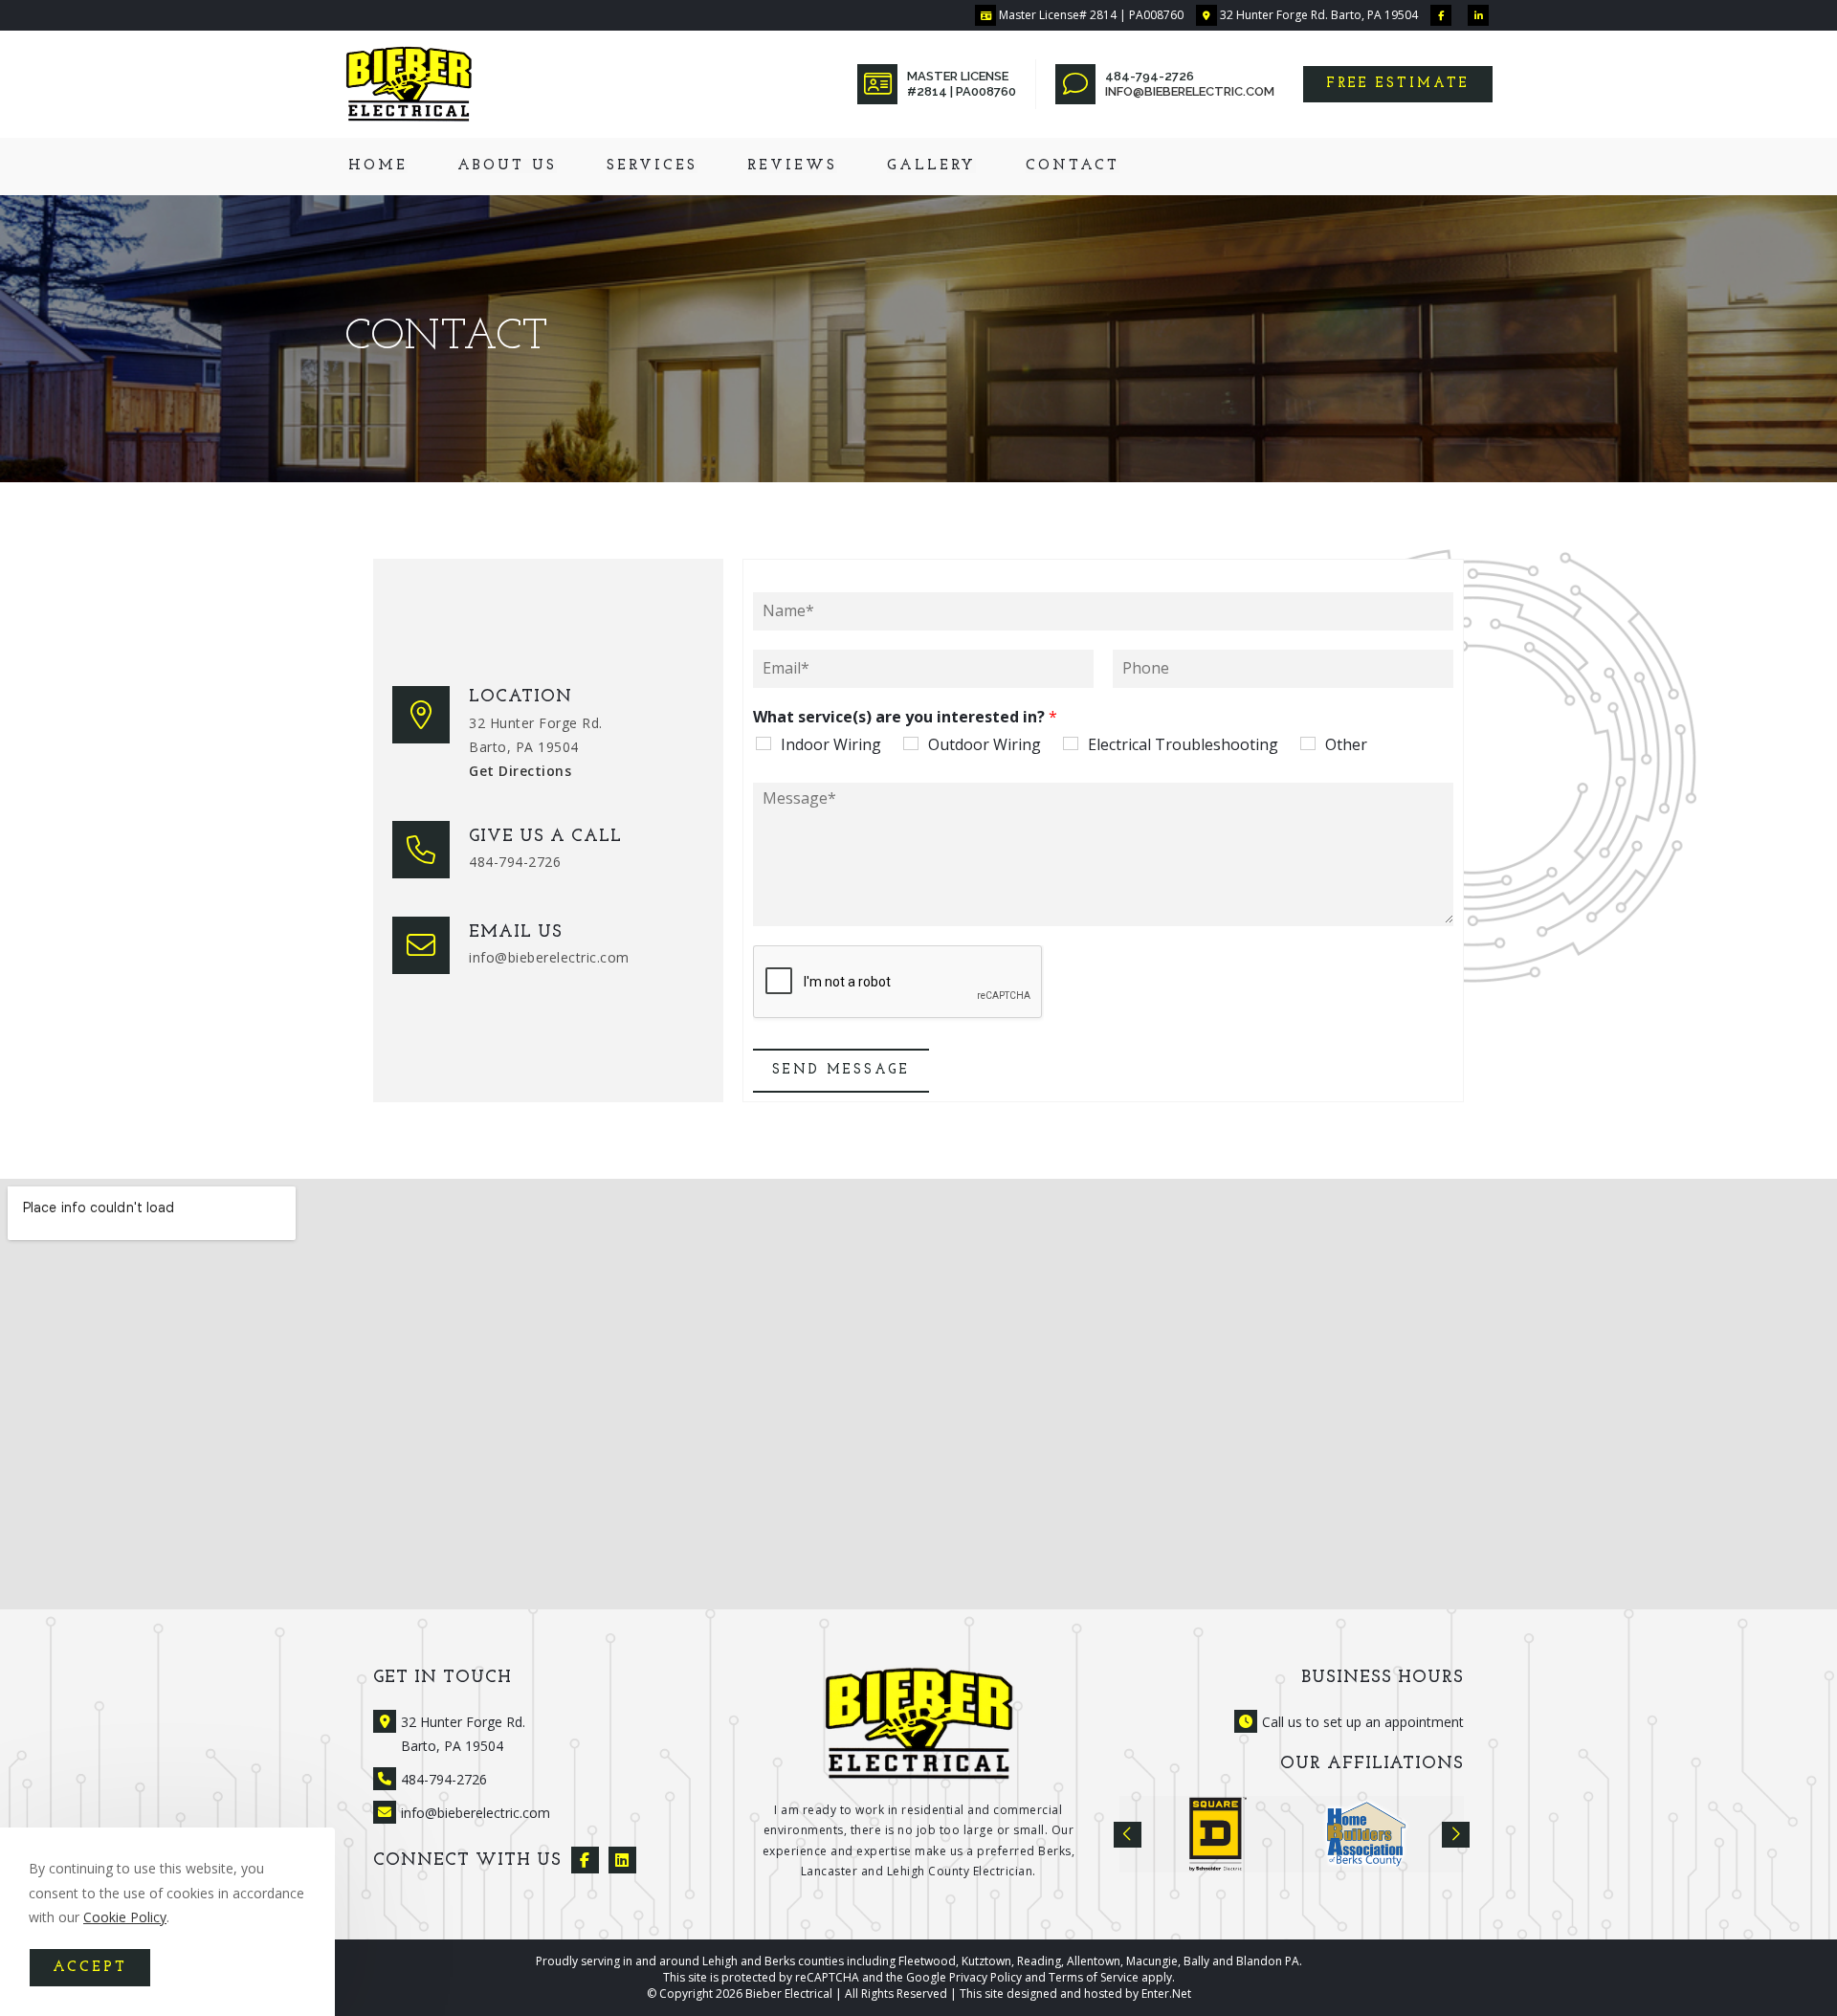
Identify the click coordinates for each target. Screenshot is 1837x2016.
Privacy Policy (985, 1977)
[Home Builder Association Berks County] (1366, 1834)
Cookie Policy (125, 1917)
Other (1346, 744)
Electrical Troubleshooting (1183, 744)
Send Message (841, 1070)
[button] (1398, 84)
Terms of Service (1094, 1977)
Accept (90, 1968)
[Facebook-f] (585, 1861)
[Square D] (1218, 1834)
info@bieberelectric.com (1190, 91)
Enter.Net (1166, 1994)
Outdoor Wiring (985, 744)
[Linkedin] (622, 1861)
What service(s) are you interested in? (905, 717)
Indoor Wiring (831, 744)
